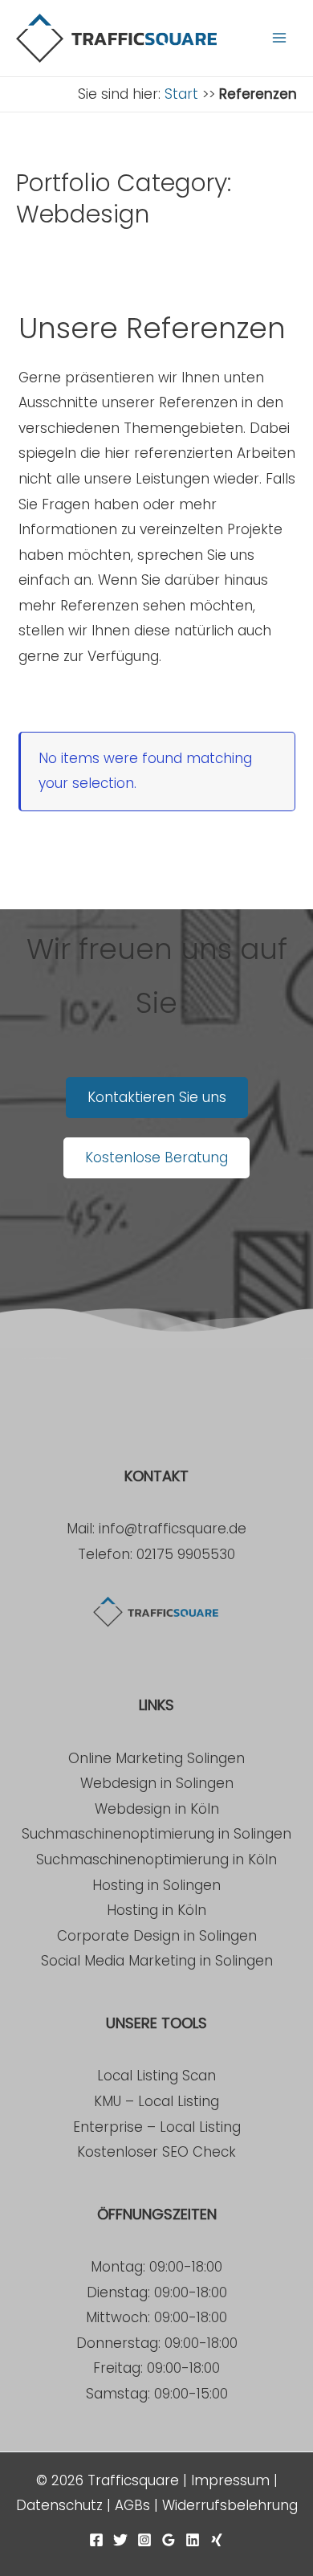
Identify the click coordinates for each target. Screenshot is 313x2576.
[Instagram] (144, 2540)
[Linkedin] (193, 2540)
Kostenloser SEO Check (156, 2152)
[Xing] (217, 2540)
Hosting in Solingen (156, 1885)
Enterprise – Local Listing (157, 2127)
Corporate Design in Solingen (157, 1936)
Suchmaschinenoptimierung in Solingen (156, 1834)
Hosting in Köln (156, 1910)
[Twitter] (120, 2540)
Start (181, 94)
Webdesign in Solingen (157, 1783)
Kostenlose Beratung (156, 1157)
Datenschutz (59, 2505)
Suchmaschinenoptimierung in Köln (156, 1860)
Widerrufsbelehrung (230, 2505)
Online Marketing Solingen (156, 1758)
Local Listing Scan (156, 2076)
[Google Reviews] (169, 2540)
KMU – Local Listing (156, 2101)
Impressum (230, 2480)
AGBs (132, 2505)
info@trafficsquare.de (173, 1529)
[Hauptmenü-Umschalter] (279, 38)
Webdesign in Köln (157, 1809)
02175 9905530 (186, 1554)
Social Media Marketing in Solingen (157, 1961)
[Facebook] (96, 2540)
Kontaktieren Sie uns (157, 1097)
